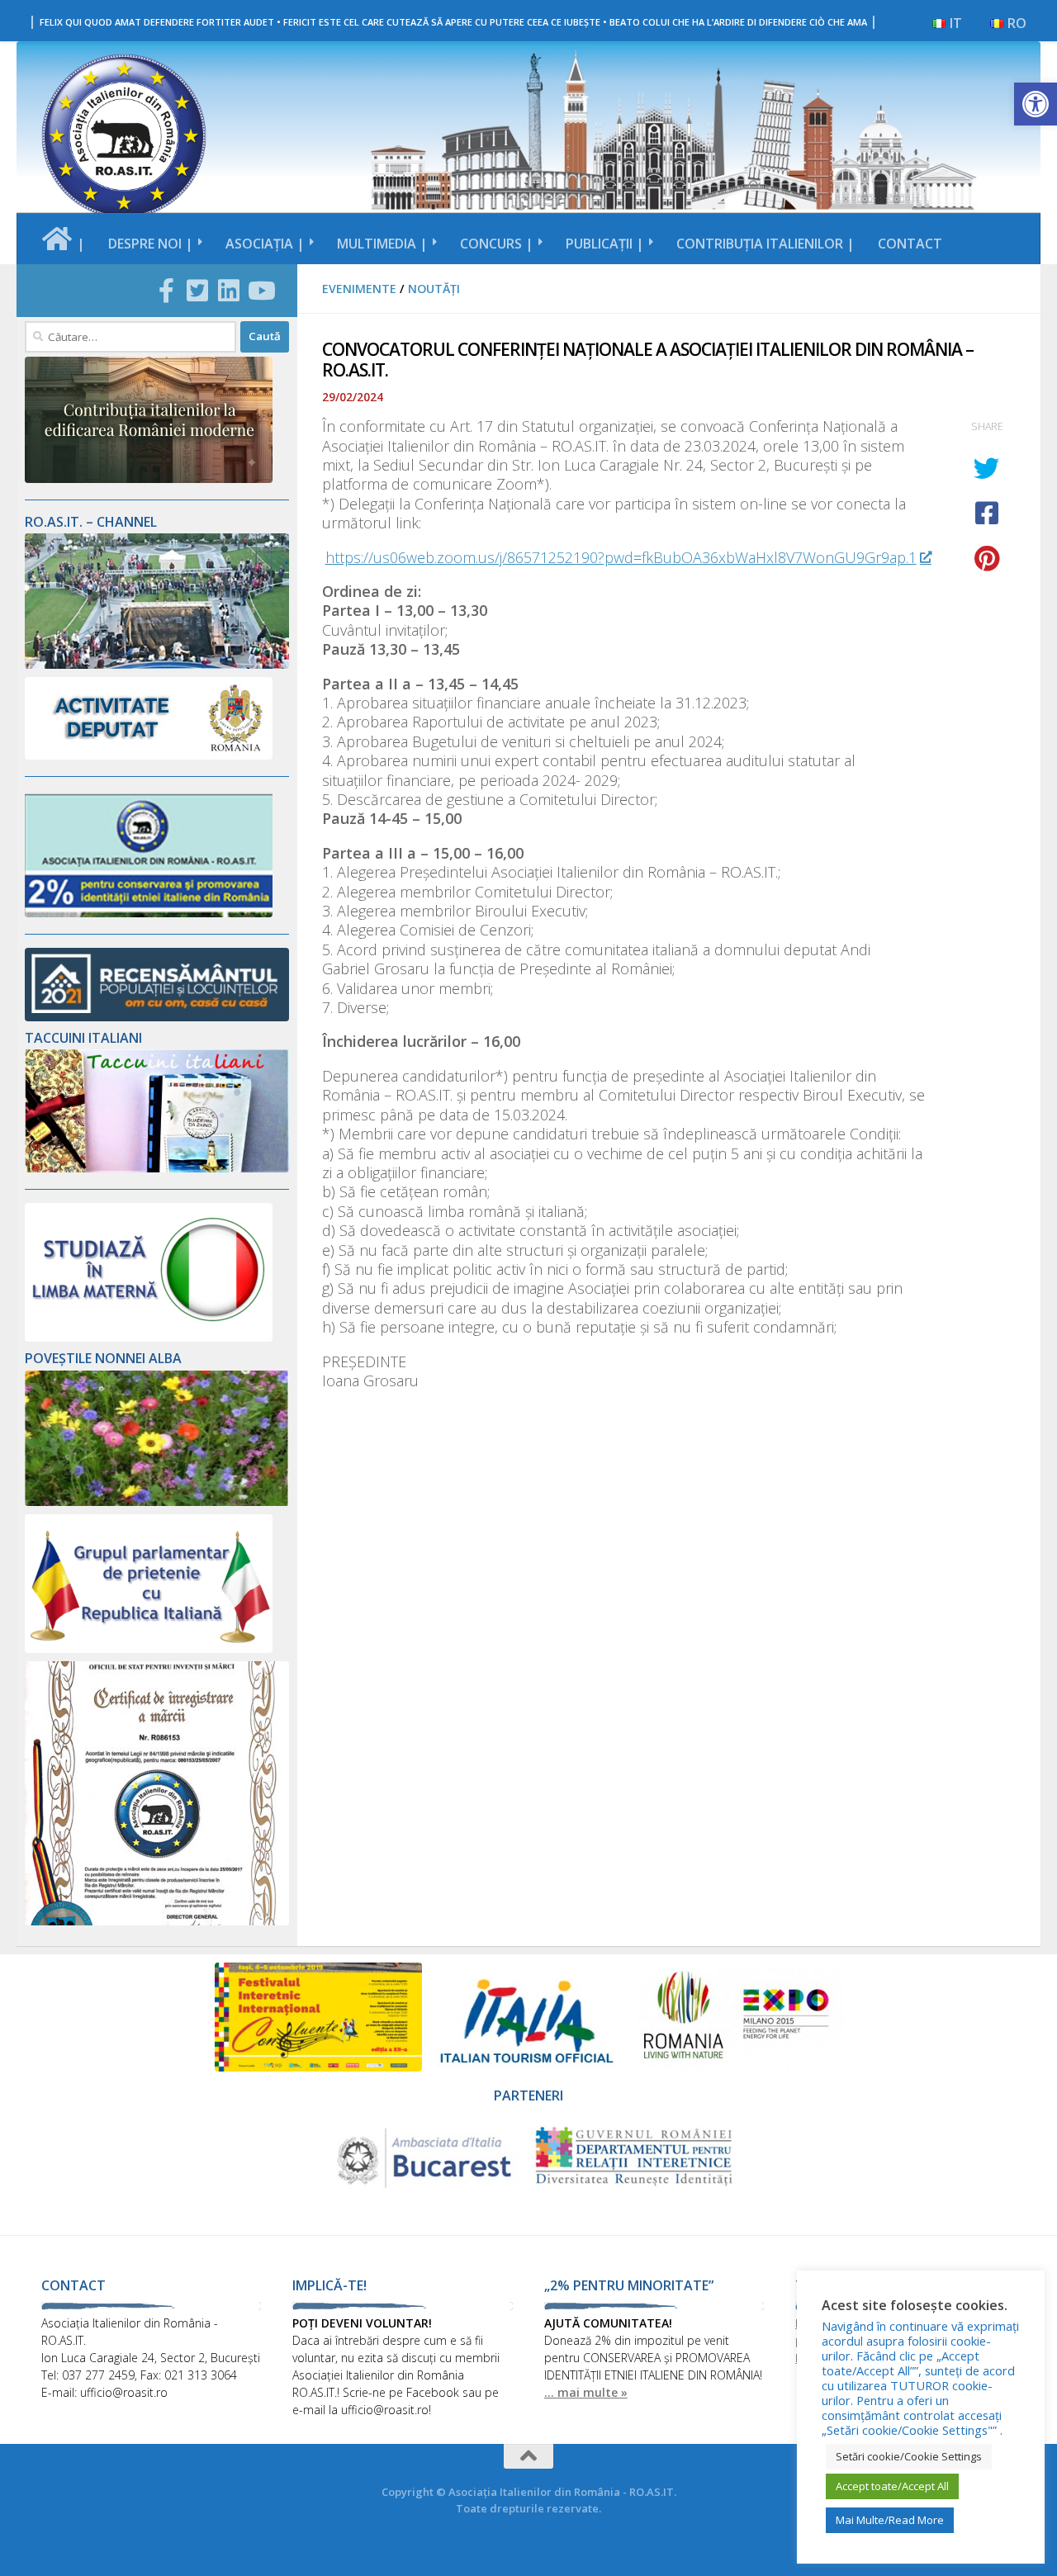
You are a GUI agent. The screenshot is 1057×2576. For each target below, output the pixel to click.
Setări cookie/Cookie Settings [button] (909, 2456)
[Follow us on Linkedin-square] (229, 291)
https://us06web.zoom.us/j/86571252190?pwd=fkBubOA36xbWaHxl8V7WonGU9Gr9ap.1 (621, 557)
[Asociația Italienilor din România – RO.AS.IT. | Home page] (124, 136)
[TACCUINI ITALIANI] (157, 1168)
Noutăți (434, 289)
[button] (1036, 104)
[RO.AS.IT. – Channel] (157, 664)
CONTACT (910, 244)
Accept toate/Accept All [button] (892, 2486)
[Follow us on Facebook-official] (166, 291)
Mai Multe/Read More (890, 2520)
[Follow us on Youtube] (260, 291)
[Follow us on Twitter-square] (197, 291)
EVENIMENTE (359, 289)
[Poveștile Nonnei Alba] (157, 1501)
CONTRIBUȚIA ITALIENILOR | (765, 244)
